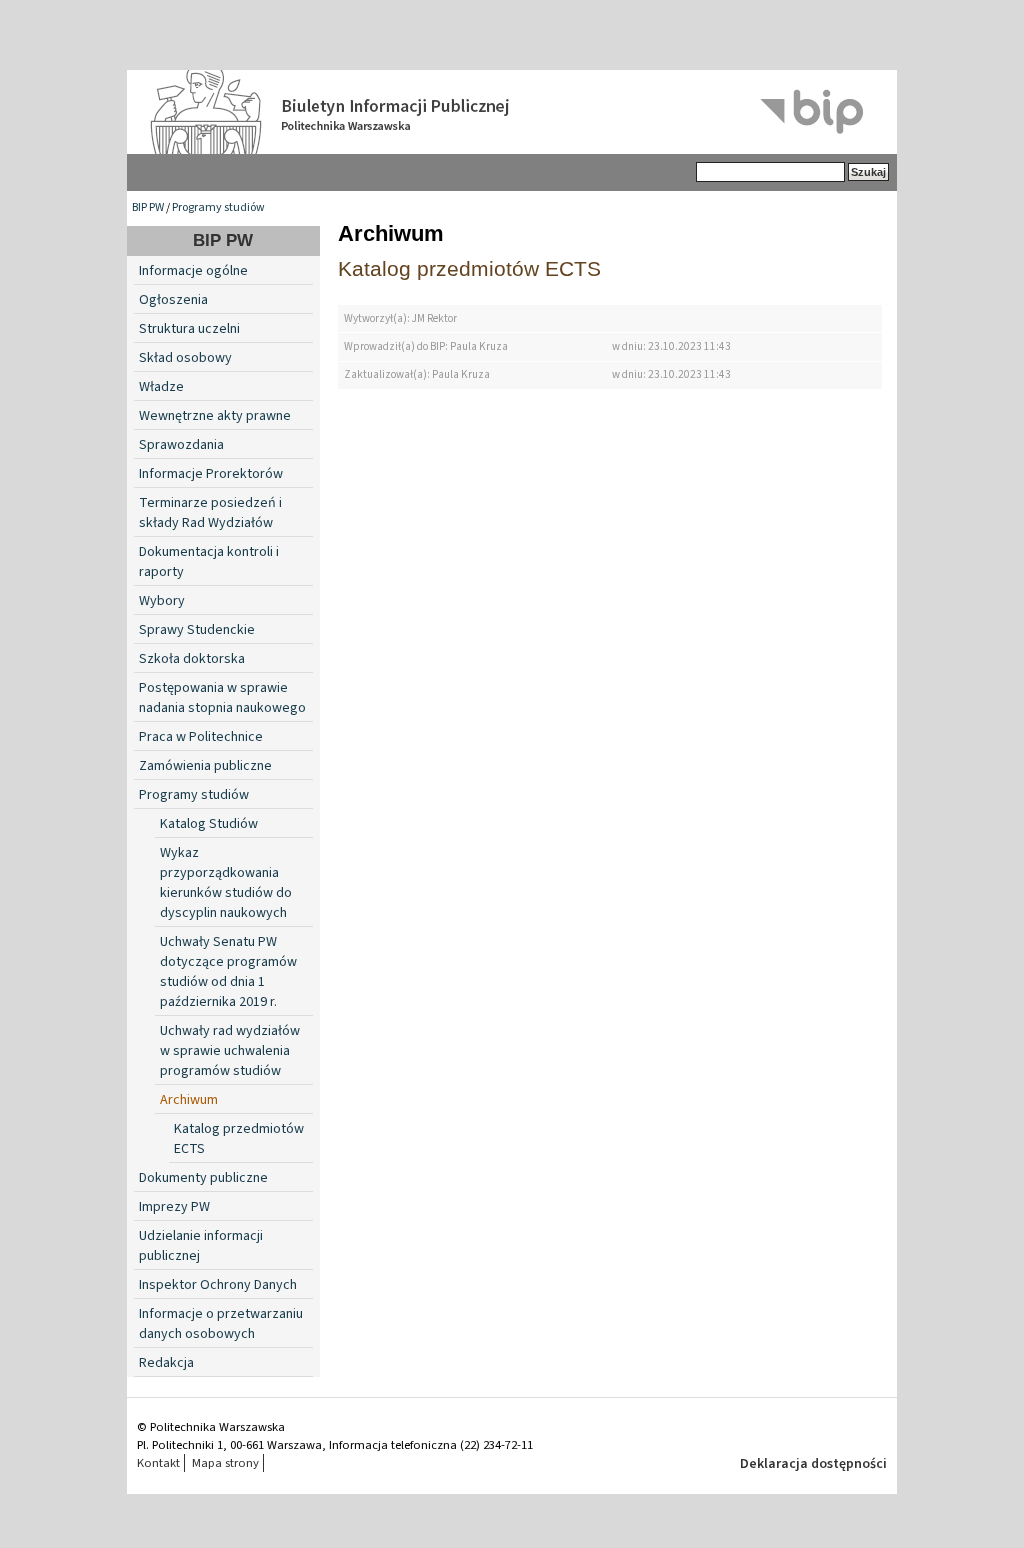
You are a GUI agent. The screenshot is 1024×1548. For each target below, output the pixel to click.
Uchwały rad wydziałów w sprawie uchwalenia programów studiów (230, 1051)
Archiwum (189, 1100)
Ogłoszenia (173, 300)
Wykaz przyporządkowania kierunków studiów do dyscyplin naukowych (226, 883)
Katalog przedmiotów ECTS (469, 268)
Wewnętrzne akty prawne (215, 416)
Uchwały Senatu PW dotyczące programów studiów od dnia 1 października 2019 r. (228, 972)
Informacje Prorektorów (211, 474)
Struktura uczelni (189, 329)
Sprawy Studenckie (197, 630)
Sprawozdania (181, 445)
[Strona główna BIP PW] (512, 112)
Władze (161, 387)
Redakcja (166, 1363)
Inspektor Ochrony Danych (218, 1285)
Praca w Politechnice (201, 737)
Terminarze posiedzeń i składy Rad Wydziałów (210, 513)
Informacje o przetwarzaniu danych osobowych (221, 1324)
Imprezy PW (174, 1207)
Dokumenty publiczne (203, 1178)
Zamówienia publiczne (205, 766)
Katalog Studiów (209, 824)
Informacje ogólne (193, 271)
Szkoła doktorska (192, 659)
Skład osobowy (185, 358)
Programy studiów (218, 207)
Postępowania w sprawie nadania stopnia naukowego (222, 698)
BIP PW (148, 207)
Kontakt (158, 1463)
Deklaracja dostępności (813, 1464)
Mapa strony (225, 1463)
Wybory (162, 601)
